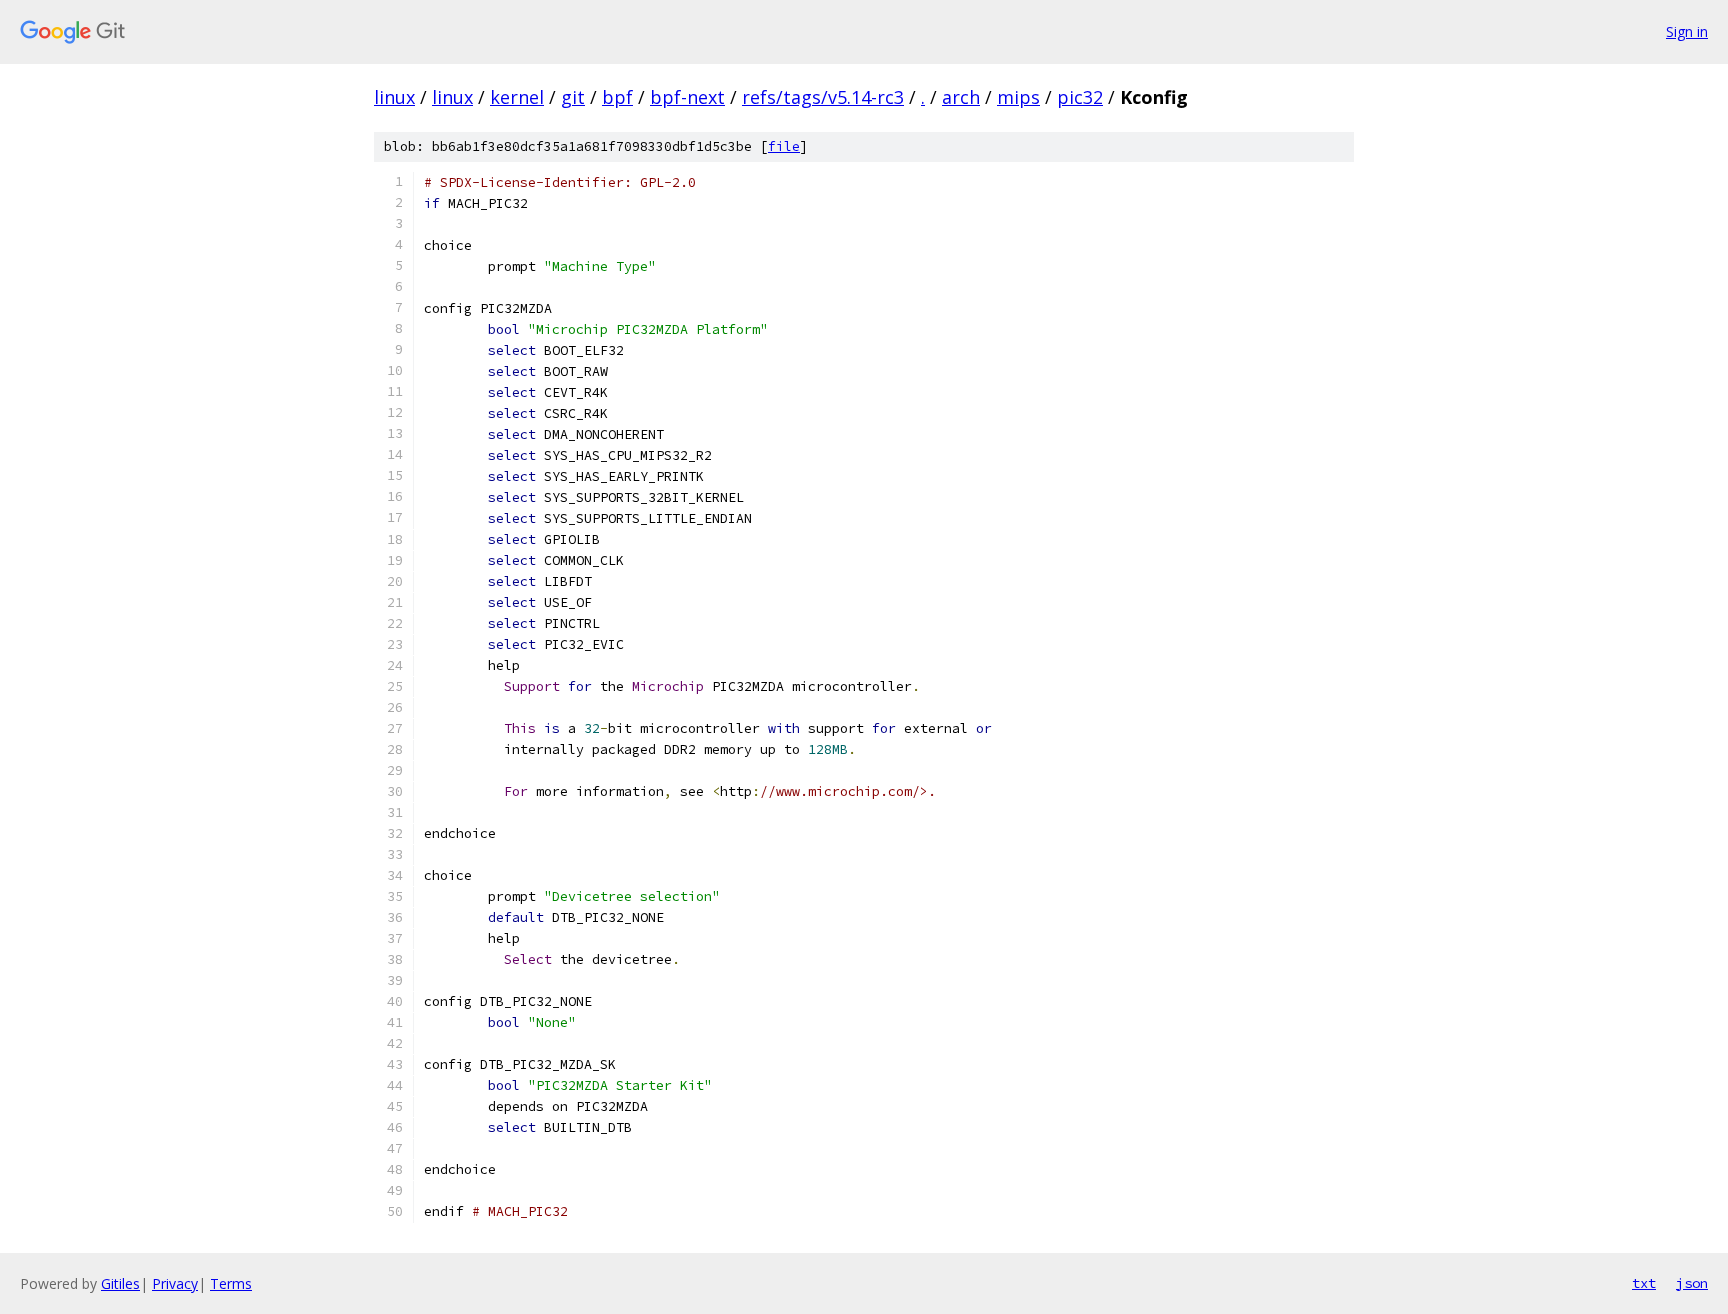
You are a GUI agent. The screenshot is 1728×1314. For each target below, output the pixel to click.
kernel (517, 97)
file (784, 146)
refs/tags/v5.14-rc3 (823, 97)
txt (1644, 1283)
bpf (617, 97)
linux (394, 97)
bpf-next (687, 97)
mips (1018, 97)
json (1692, 1283)
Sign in (1687, 31)
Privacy (175, 1283)
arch (961, 97)
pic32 (1080, 97)
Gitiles (120, 1283)
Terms (231, 1283)
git (573, 97)
